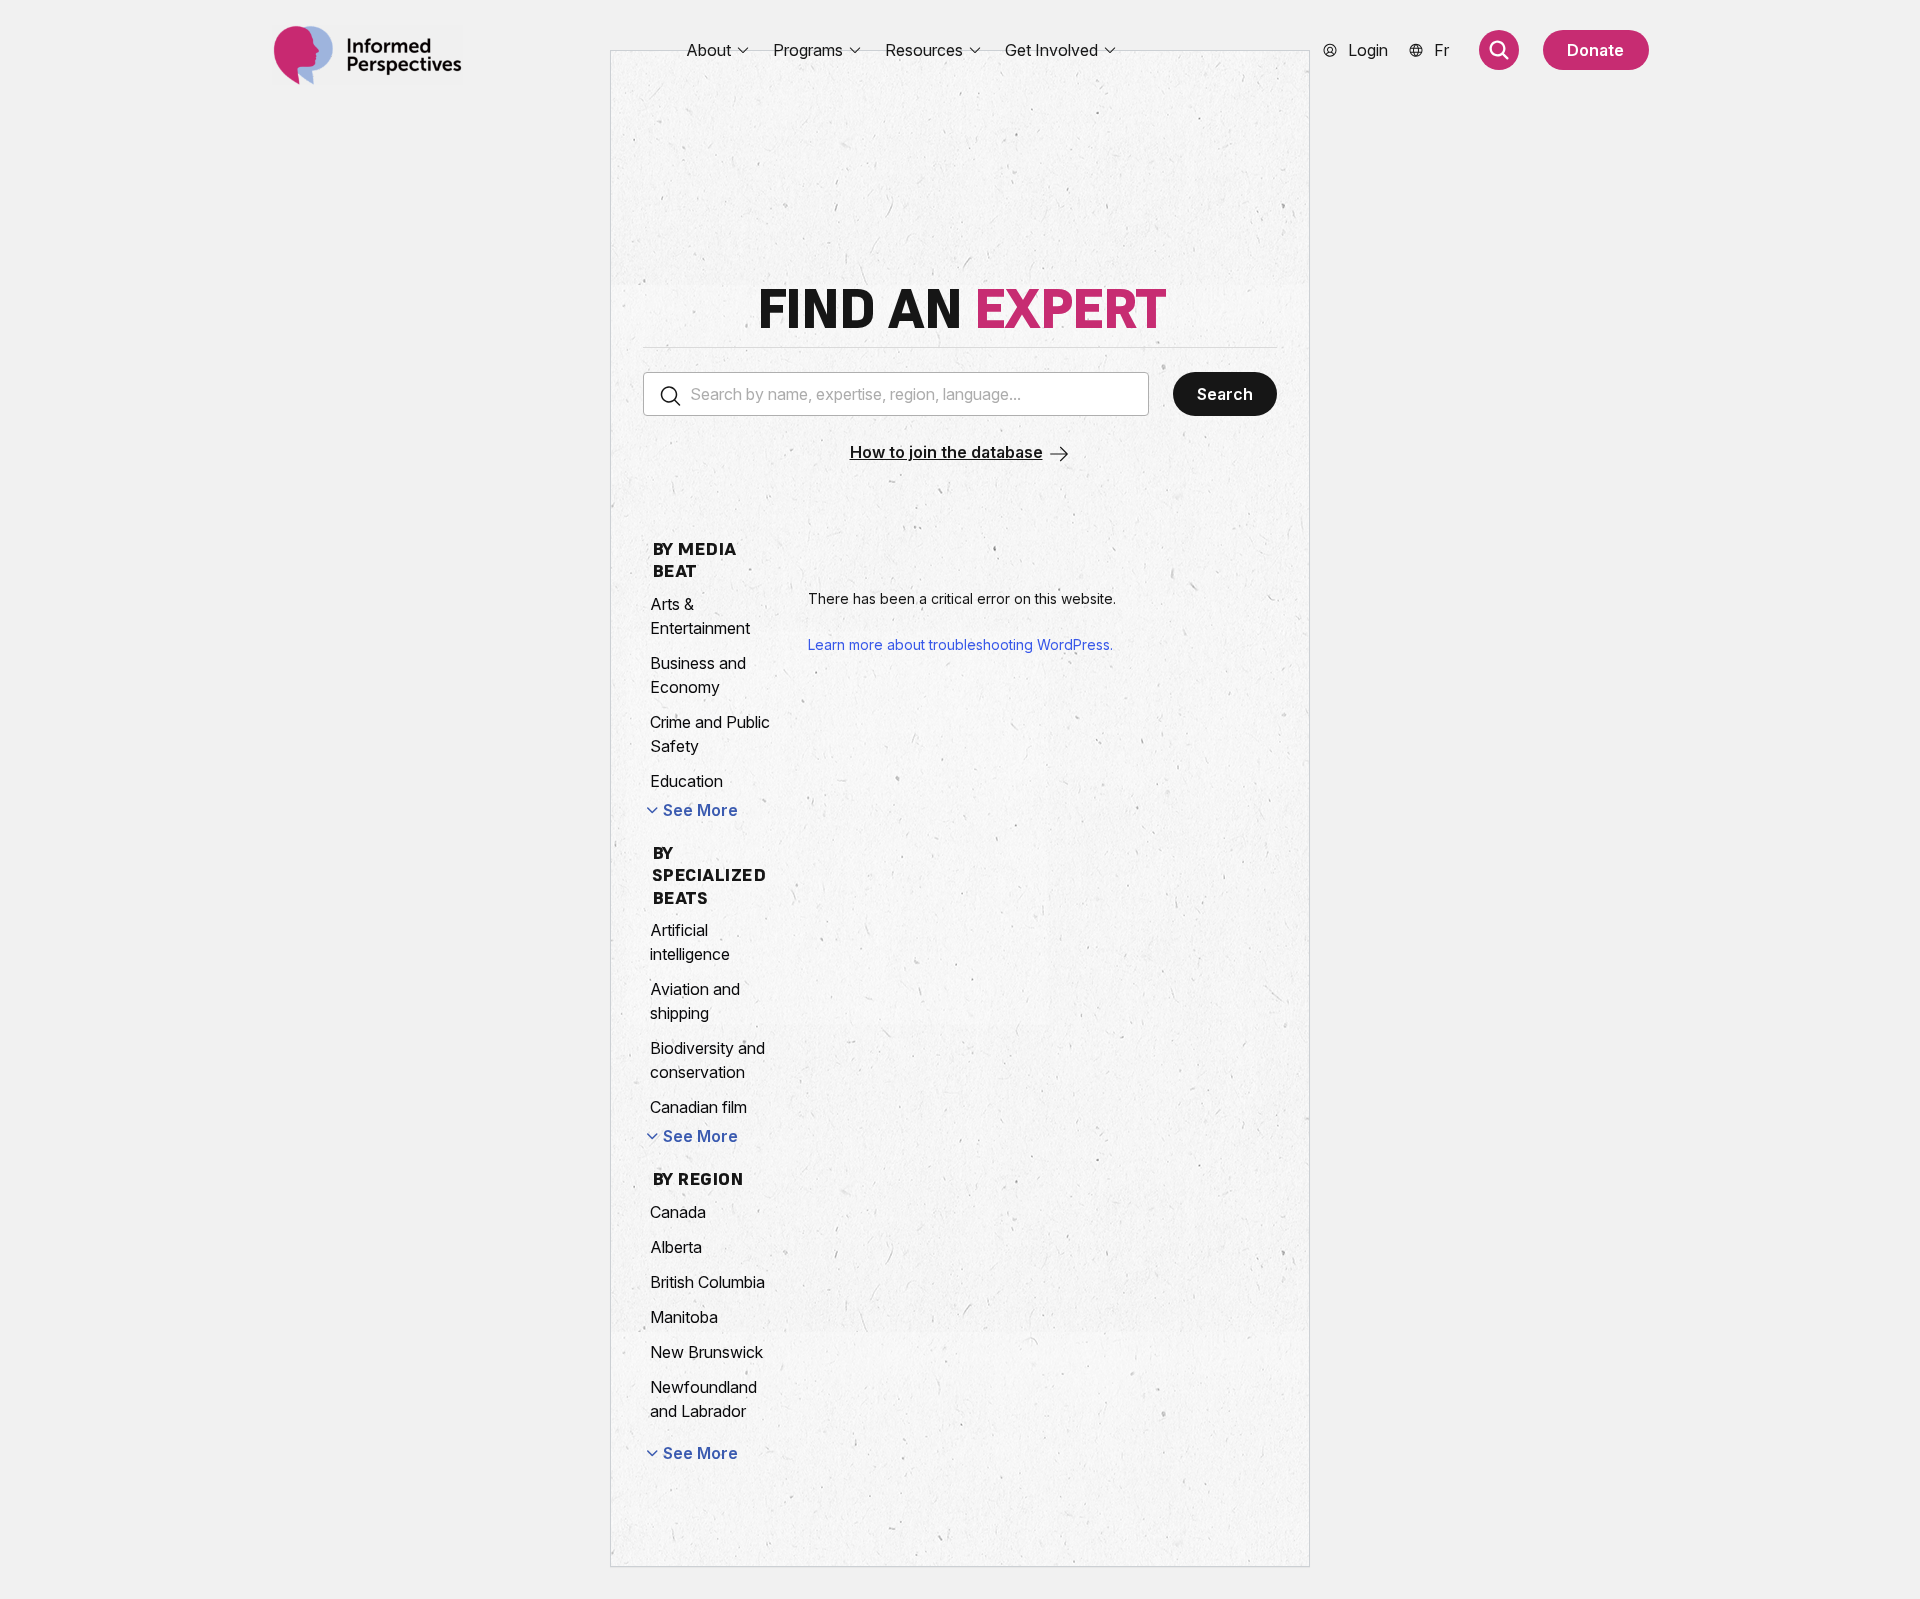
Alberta (676, 1247)
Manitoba (684, 1317)
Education (686, 781)
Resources (924, 50)
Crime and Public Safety (710, 734)
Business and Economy (698, 675)
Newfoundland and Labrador (703, 1399)
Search (1225, 394)
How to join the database (946, 452)
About (708, 50)
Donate (1595, 50)
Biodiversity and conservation (707, 1060)
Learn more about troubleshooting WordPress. (960, 644)
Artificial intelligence (690, 942)
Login (1368, 50)
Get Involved (1051, 50)
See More (700, 810)
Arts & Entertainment (700, 616)
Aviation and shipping (695, 1001)
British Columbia (707, 1282)
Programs (808, 50)
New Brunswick (706, 1352)
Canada (678, 1212)
